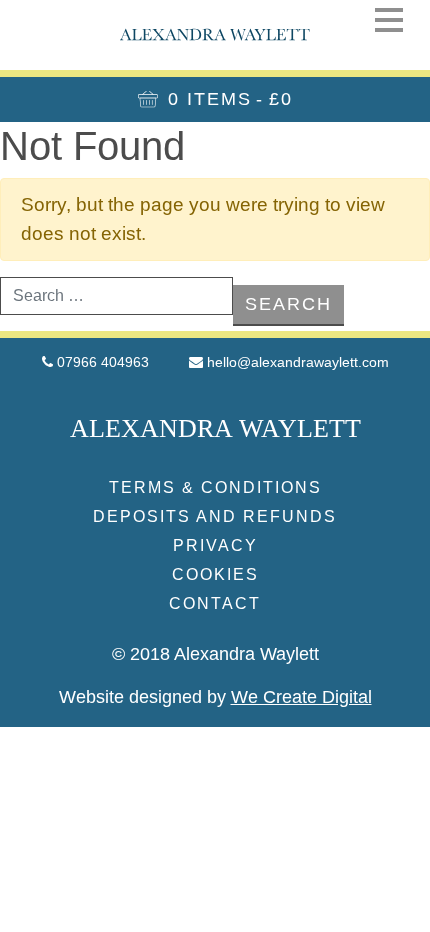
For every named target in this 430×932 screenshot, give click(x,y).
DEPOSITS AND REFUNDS (215, 516)
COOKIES (215, 574)
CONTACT (215, 603)
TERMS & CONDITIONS (215, 487)
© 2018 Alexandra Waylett (215, 654)
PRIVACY (215, 545)
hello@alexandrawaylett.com (298, 362)
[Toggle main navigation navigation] (389, 19)
